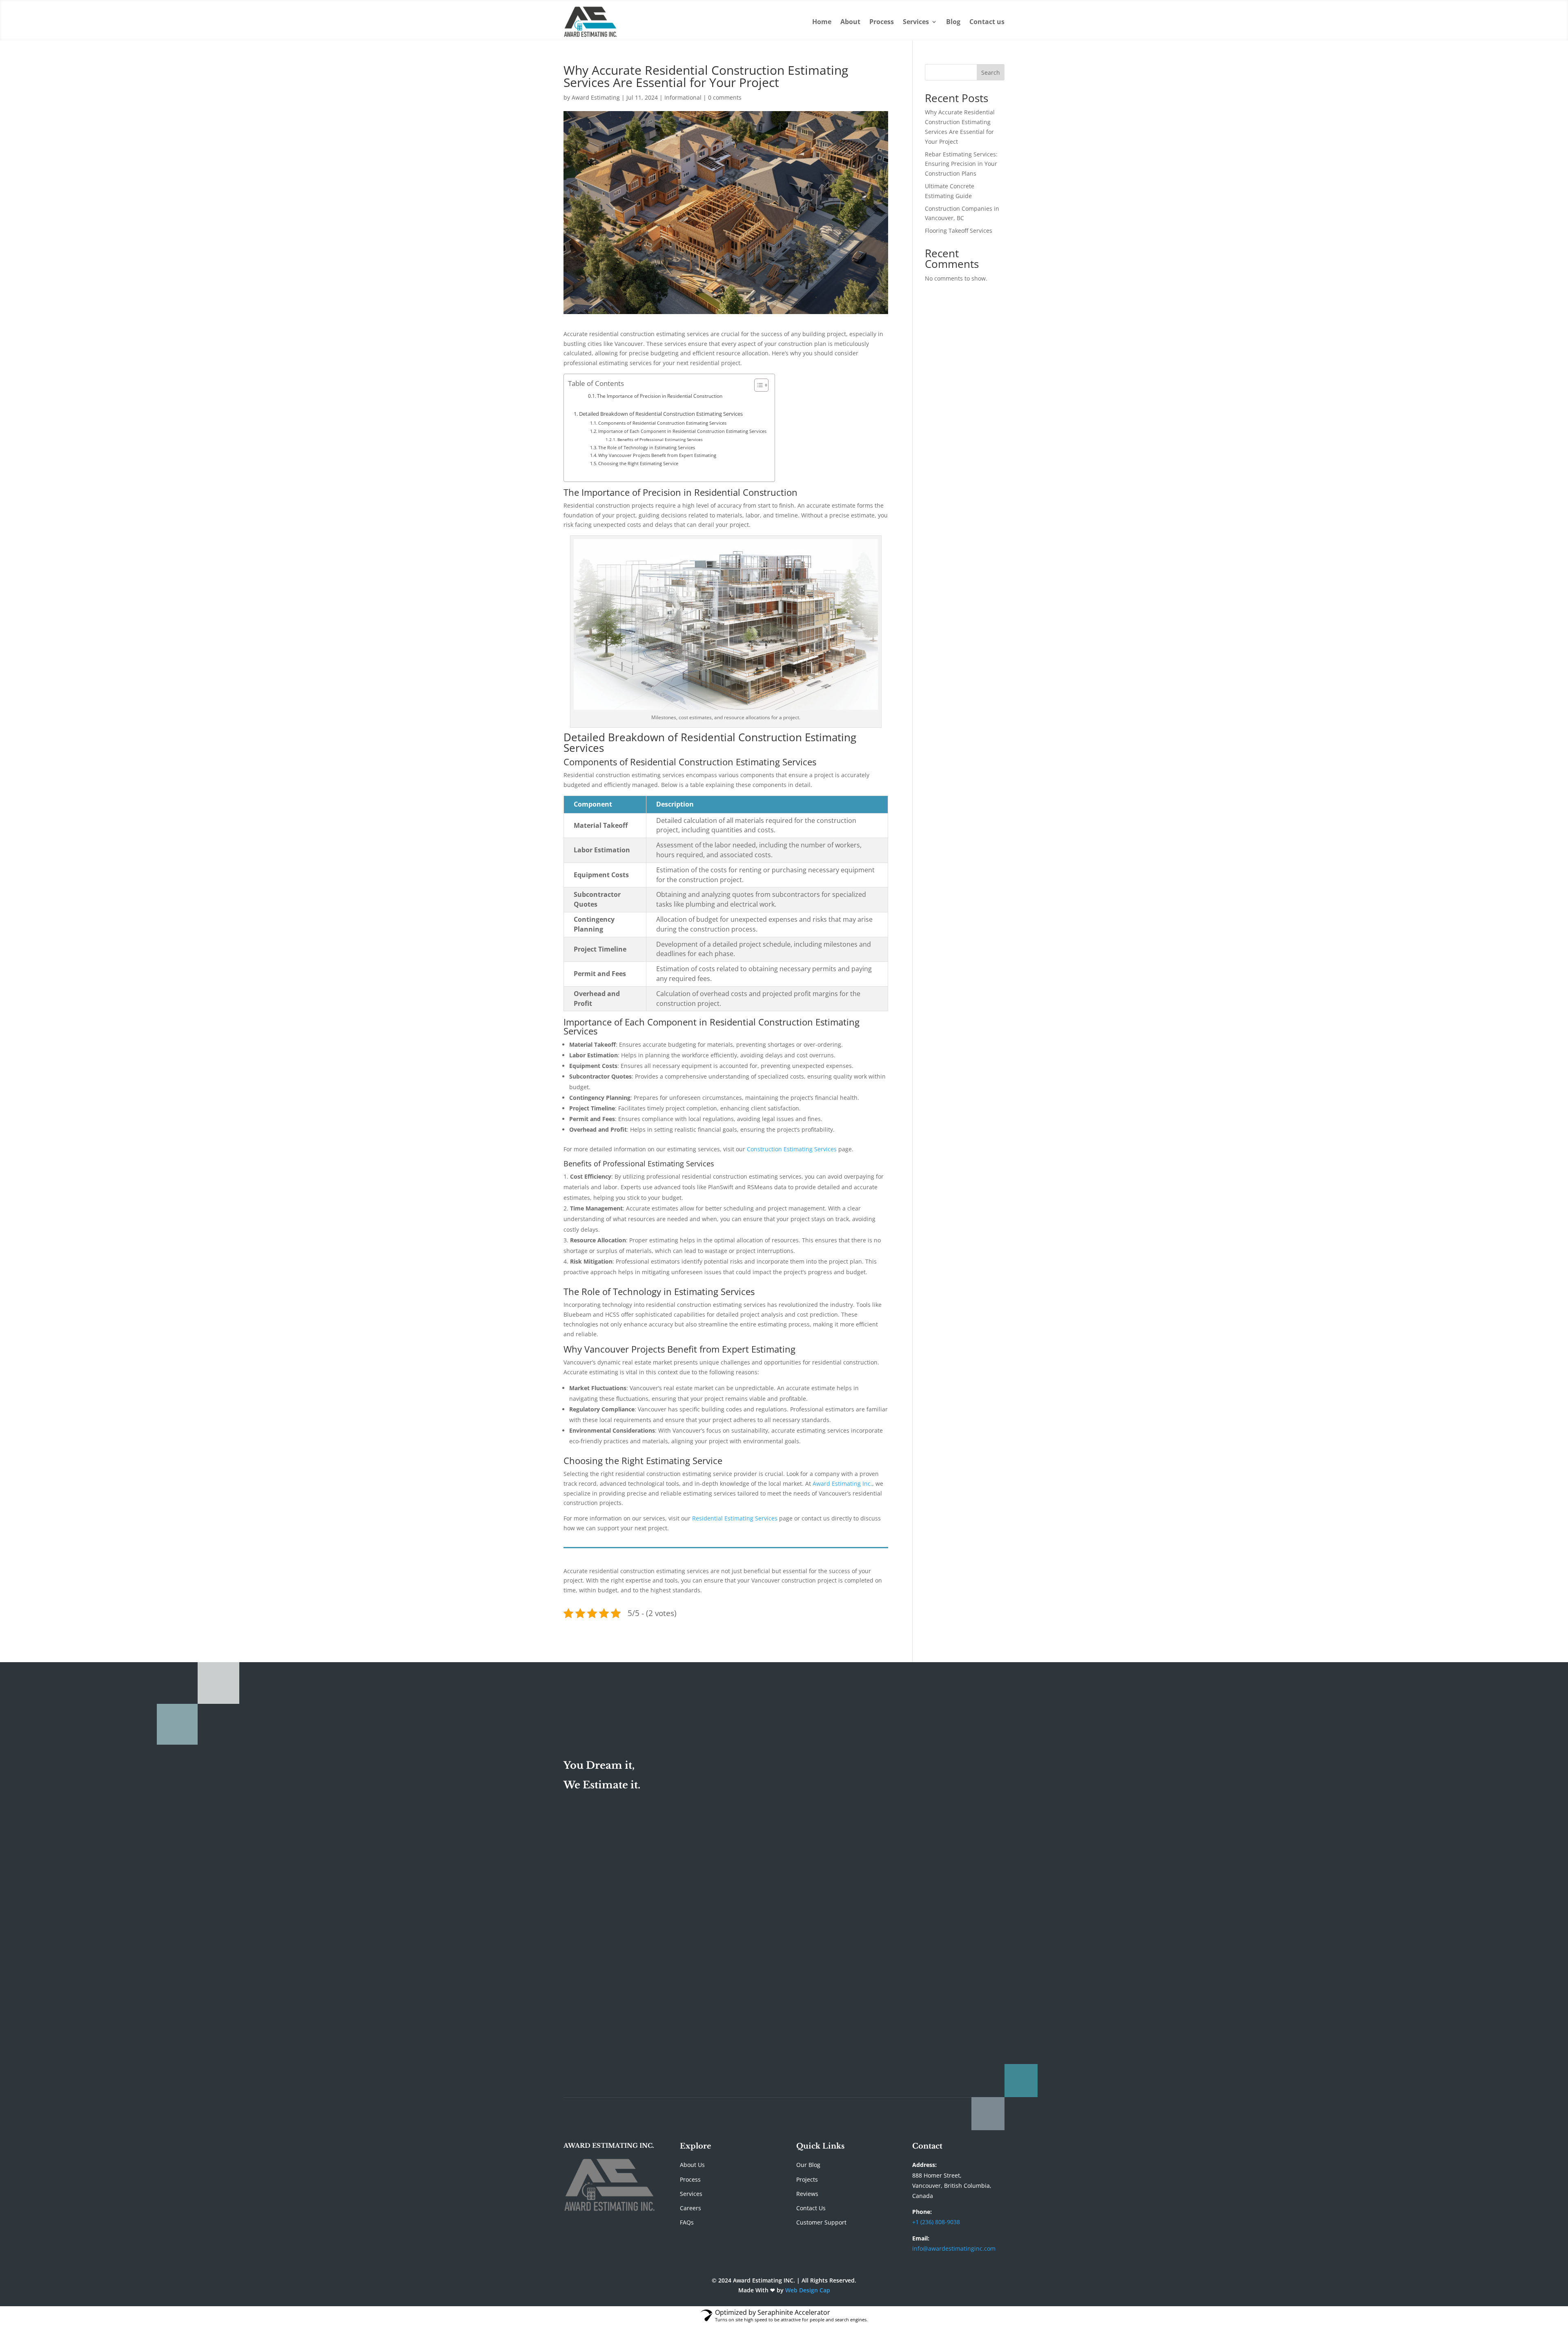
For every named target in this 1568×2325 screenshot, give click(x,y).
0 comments (725, 97)
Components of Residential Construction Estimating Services (662, 423)
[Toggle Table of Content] (757, 385)
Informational (683, 97)
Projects (807, 2179)
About (850, 22)
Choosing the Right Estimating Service (638, 463)
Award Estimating (596, 97)
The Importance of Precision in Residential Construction (660, 396)
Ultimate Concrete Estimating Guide (785, 2013)
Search (991, 72)
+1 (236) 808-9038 (936, 2222)
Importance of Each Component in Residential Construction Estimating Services (682, 431)
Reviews (807, 2194)
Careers (690, 2208)
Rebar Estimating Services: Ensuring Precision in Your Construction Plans (961, 164)
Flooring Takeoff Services (959, 231)
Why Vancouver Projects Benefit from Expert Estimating (657, 455)
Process (882, 22)
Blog (953, 22)
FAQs (687, 2222)
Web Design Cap (808, 2290)
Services (916, 22)
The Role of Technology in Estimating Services (647, 447)
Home (822, 22)
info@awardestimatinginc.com (954, 2248)
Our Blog (808, 2165)
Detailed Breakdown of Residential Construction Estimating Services (661, 414)
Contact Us (811, 2208)
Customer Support (821, 2222)
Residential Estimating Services (735, 1518)
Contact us (987, 22)
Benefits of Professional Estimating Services (660, 439)
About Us (692, 2165)
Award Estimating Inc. (842, 1483)
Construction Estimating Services (792, 1149)
